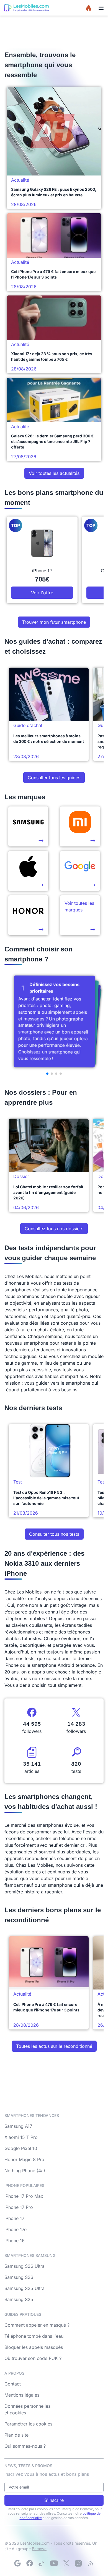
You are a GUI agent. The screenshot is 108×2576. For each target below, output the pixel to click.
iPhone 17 (14, 2218)
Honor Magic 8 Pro (24, 2159)
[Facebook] (30, 2563)
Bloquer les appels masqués (34, 2347)
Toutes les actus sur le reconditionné (54, 2046)
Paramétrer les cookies (28, 2424)
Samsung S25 (19, 2299)
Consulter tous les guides (54, 778)
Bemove (39, 2549)
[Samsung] (28, 826)
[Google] (17, 2563)
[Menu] (101, 8)
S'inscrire (54, 2500)
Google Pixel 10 (21, 2148)
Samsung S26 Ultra (25, 2266)
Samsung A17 (18, 2126)
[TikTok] (42, 2563)
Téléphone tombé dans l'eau (34, 2336)
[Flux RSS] (91, 2563)
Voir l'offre (42, 593)
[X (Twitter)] (66, 2563)
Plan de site (16, 2435)
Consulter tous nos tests (54, 1534)
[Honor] (28, 915)
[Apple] (28, 871)
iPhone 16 (15, 2241)
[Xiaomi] (80, 826)
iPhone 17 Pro (19, 2207)
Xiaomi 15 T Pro (21, 2137)
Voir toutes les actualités (54, 473)
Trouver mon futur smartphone (54, 622)
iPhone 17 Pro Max (24, 2196)
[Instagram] (78, 2563)
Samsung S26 (19, 2277)
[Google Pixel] (80, 871)
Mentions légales (22, 2395)
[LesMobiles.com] (27, 8)
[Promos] (89, 8)
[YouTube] (54, 2563)
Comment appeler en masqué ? (37, 2325)
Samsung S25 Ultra (25, 2288)
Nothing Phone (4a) (25, 2171)
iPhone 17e (16, 2229)
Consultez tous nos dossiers (54, 1229)
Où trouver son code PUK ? (33, 2358)
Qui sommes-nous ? (25, 2446)
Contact (13, 2384)
